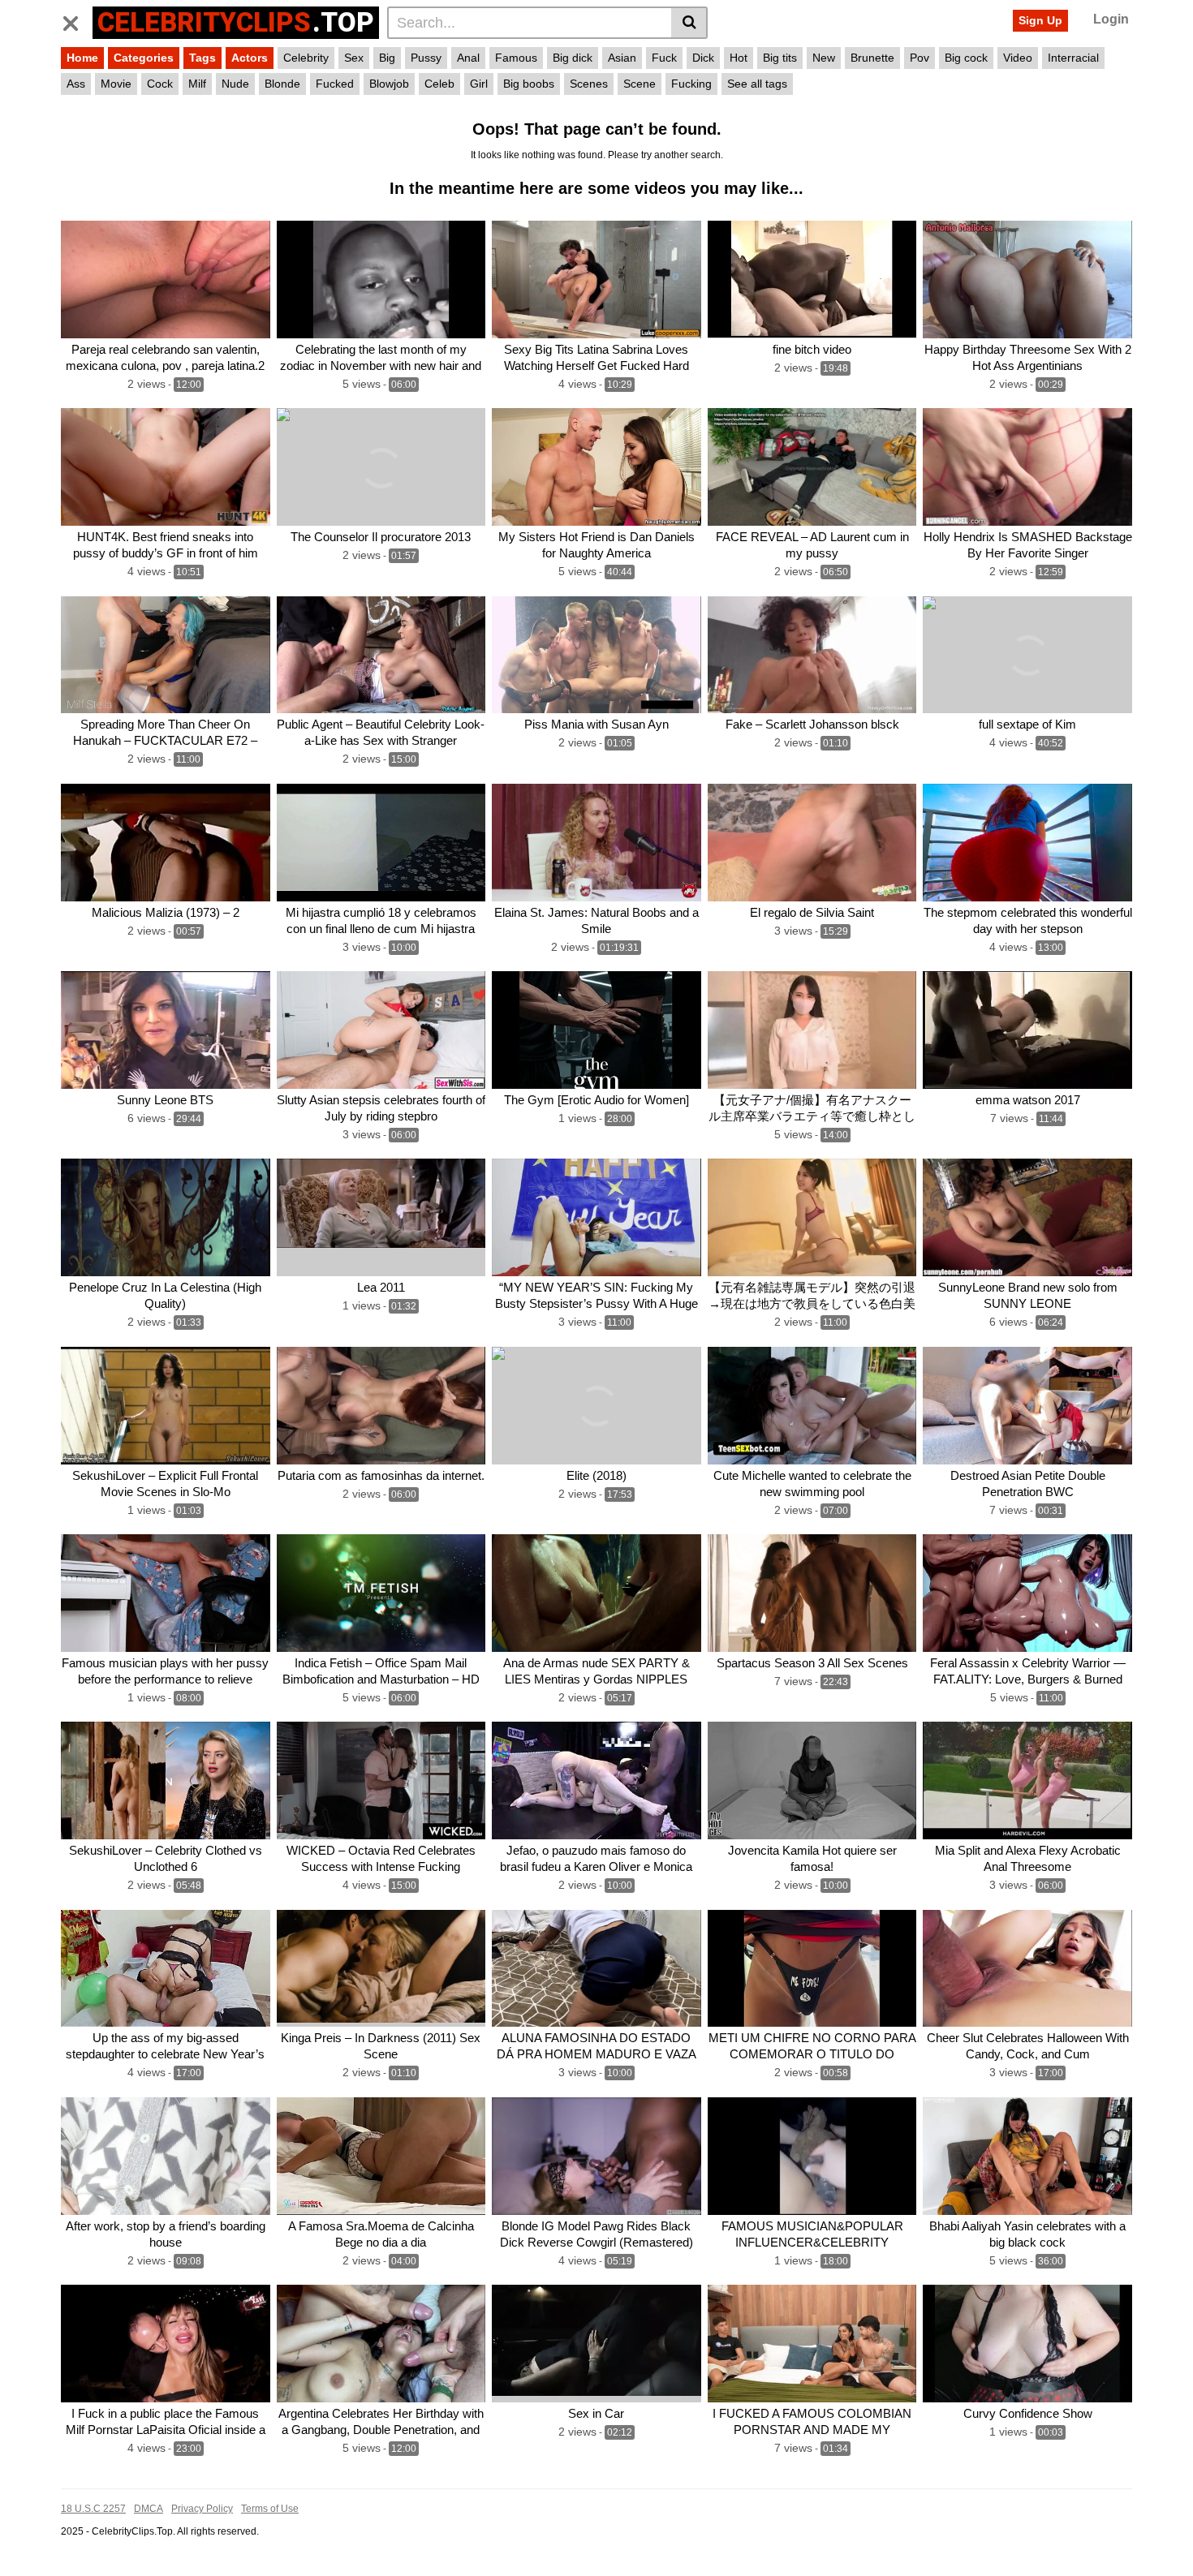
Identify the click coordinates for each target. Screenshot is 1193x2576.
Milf (197, 84)
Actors (250, 58)
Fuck (664, 58)
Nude (235, 84)
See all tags (757, 84)
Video (1018, 58)
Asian (622, 58)
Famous (516, 58)
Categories (144, 58)
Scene (640, 84)
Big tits (780, 58)
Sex (354, 58)
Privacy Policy (202, 2509)
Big (387, 58)
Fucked (335, 84)
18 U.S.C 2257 (93, 2509)
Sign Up (1040, 20)
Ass (76, 84)
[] (689, 23)
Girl (479, 84)
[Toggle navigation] (77, 20)
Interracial (1073, 58)
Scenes (589, 84)
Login (1111, 19)
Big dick (573, 58)
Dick (703, 58)
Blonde (282, 84)
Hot (739, 58)
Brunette (872, 58)
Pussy (426, 58)
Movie (116, 84)
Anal (468, 58)
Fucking (691, 84)
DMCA (149, 2509)
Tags (202, 58)
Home (82, 58)
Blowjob (389, 84)
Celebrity (306, 58)
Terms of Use (270, 2509)
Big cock (966, 58)
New (824, 58)
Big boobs (529, 84)
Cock (160, 84)
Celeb (439, 84)
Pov (920, 58)
